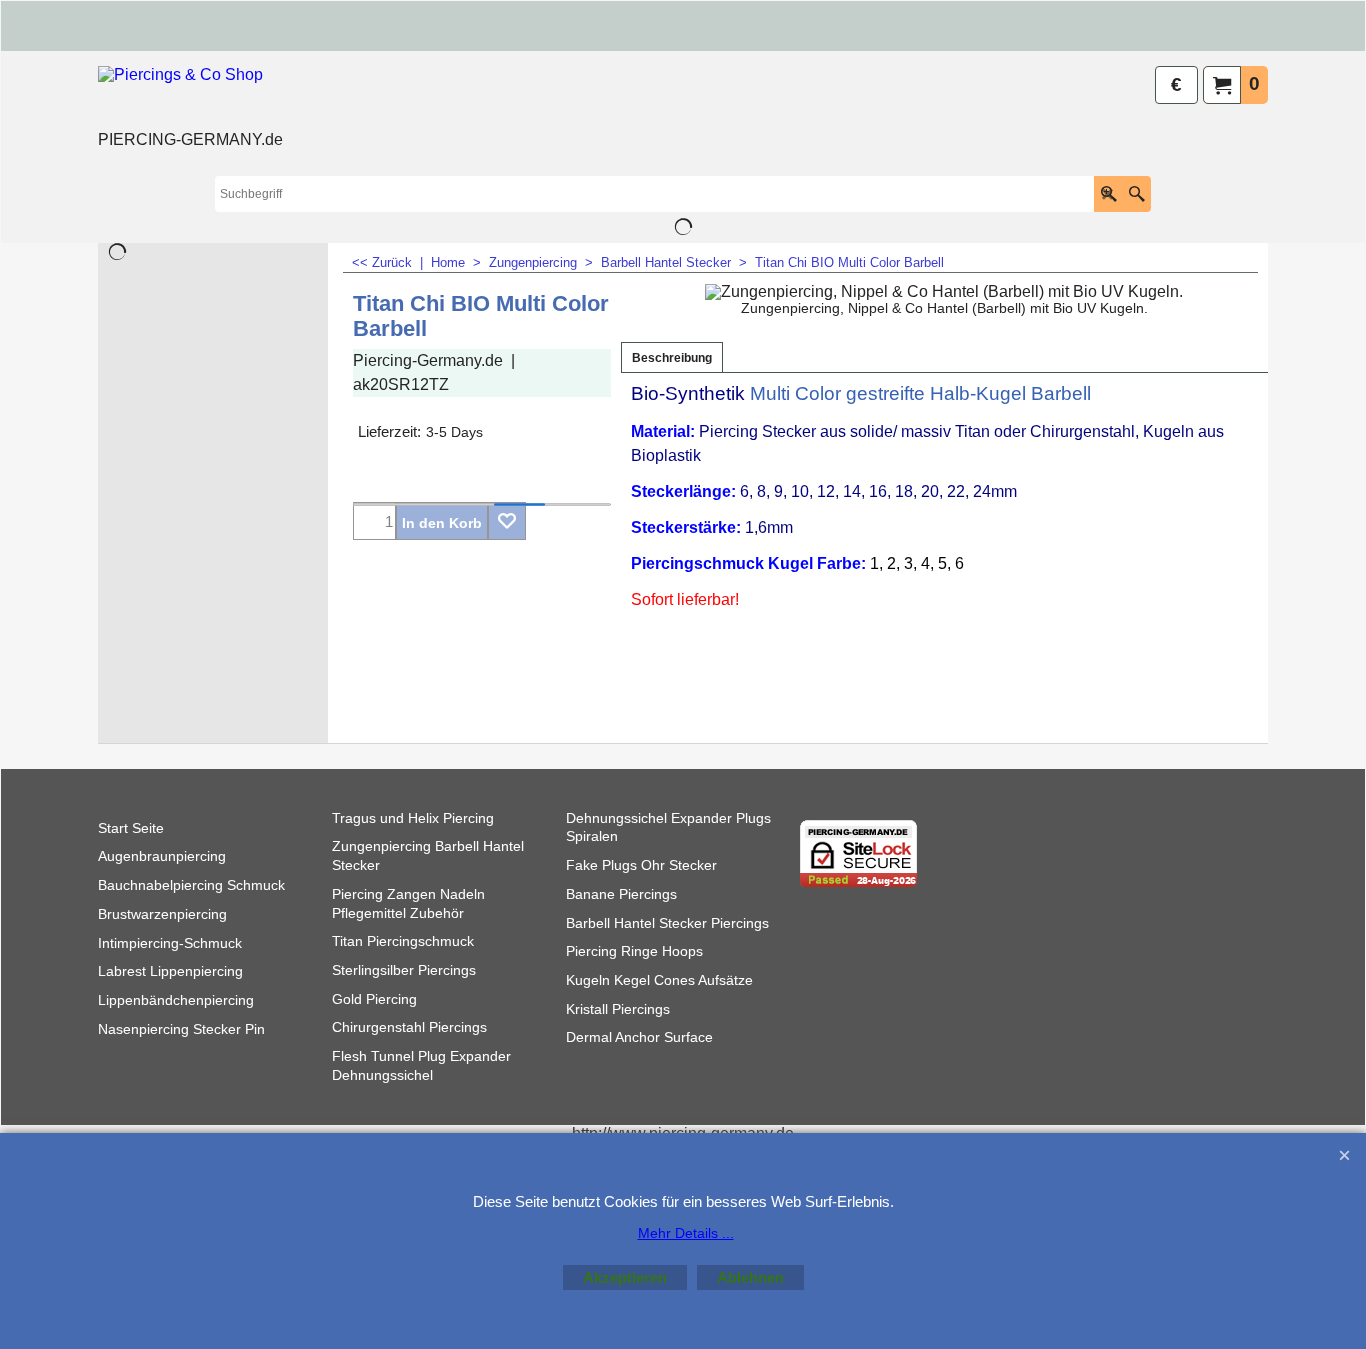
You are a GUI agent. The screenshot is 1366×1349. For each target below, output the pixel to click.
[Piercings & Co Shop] (190, 96)
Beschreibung (672, 358)
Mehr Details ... (686, 1233)
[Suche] (1136, 194)
